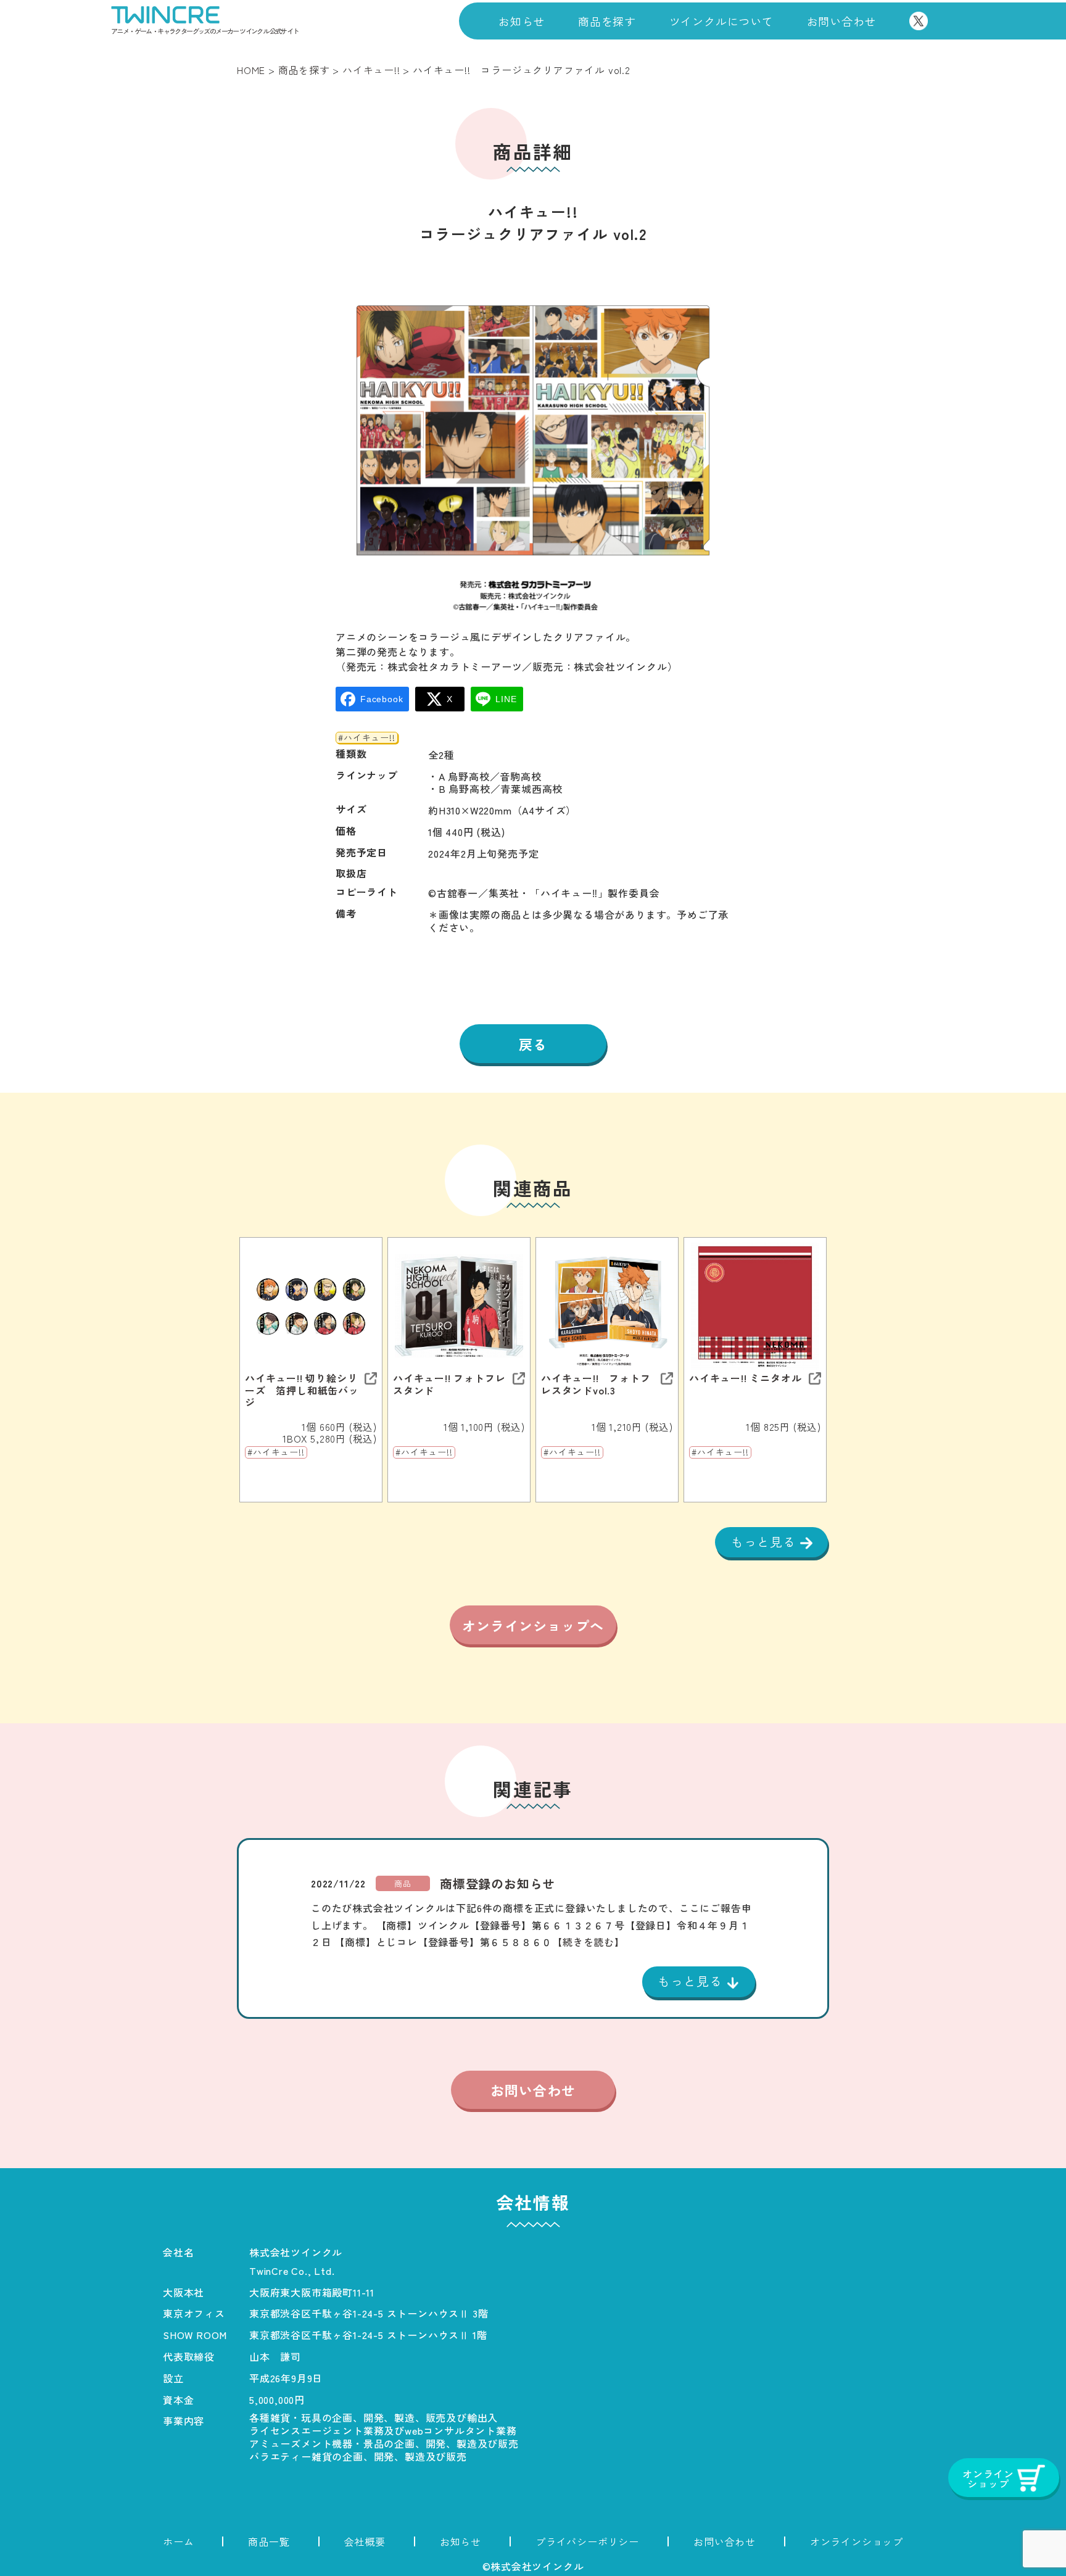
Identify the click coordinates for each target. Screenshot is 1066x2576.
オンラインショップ (857, 2541)
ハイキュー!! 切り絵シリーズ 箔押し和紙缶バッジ (302, 1390)
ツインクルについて (721, 21)
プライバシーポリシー (587, 2541)
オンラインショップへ (533, 1625)
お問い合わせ (842, 21)
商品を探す (607, 21)
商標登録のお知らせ (498, 1884)
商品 (403, 1883)
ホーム (178, 2541)
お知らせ (522, 21)
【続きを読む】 (589, 1942)
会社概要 (365, 2541)
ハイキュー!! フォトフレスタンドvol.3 (596, 1384)
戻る (533, 1044)
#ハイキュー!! (366, 738)
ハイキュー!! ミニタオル (745, 1378)
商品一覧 (269, 2541)
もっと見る (766, 1542)
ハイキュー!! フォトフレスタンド (449, 1384)
